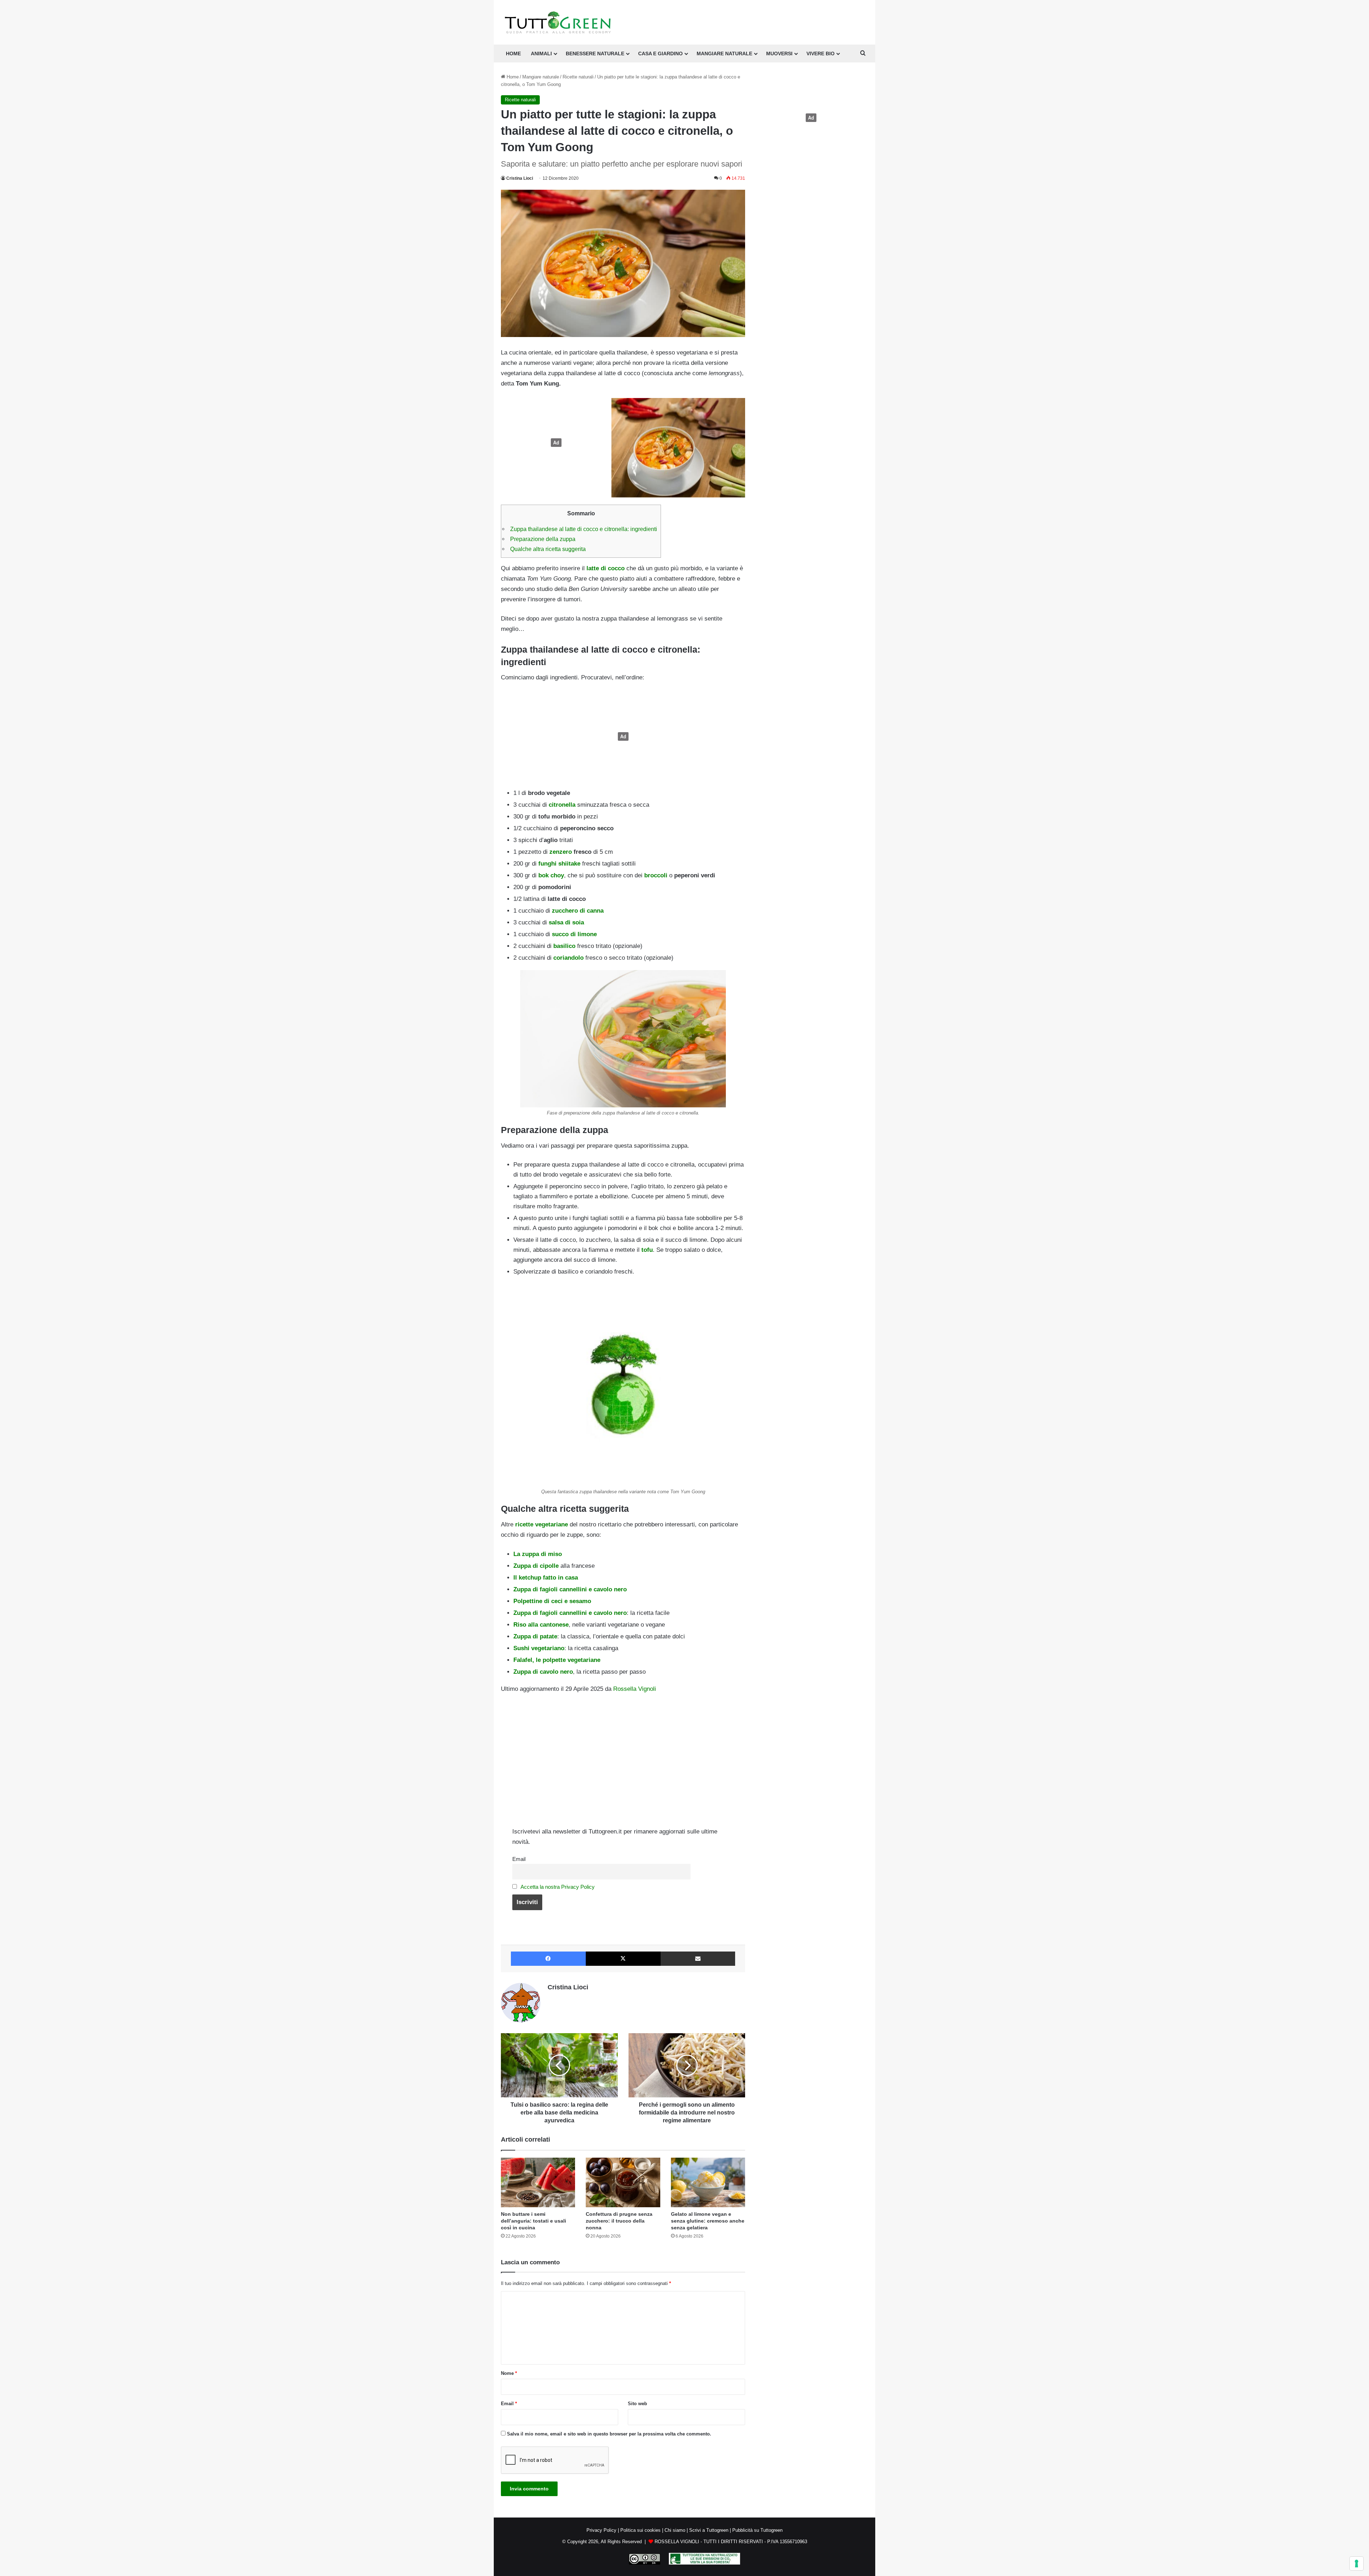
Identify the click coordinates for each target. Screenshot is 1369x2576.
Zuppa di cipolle (536, 1566)
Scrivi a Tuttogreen (709, 2530)
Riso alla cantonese (541, 1625)
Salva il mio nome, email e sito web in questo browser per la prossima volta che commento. (609, 2434)
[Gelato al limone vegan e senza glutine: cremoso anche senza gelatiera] (708, 2182)
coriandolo (568, 958)
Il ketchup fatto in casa (546, 1578)
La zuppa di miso (538, 1554)
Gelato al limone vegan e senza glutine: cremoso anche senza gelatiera (708, 2221)
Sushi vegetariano (539, 1648)
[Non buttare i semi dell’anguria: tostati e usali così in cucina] (538, 2182)
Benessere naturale (595, 53)
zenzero (561, 852)
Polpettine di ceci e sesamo (552, 1601)
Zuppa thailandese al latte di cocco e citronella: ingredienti (584, 529)
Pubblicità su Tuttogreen (757, 2530)
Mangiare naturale (724, 53)
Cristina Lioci (520, 178)
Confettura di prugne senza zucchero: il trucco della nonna (619, 2221)
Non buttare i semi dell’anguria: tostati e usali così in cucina (534, 2221)
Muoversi (779, 53)
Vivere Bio (821, 53)
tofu (647, 1250)
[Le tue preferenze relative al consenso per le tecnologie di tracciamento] (1357, 2564)
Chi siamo (675, 2530)
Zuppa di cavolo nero (543, 1672)
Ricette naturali (578, 77)
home (513, 53)
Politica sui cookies (640, 2530)
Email (519, 1859)
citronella (562, 805)
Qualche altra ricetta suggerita (548, 549)
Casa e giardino (660, 53)
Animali (541, 53)
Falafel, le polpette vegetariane (557, 1660)
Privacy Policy (601, 2530)
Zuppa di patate (535, 1636)
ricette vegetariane (542, 1524)
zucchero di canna (578, 911)
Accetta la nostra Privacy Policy (558, 1887)
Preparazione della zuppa (543, 539)
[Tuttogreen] (558, 22)
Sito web (637, 2404)
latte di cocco (606, 568)
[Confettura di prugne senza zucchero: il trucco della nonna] (623, 2182)
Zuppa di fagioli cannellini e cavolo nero (570, 1589)
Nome (509, 2373)
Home (512, 77)
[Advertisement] (554, 443)
